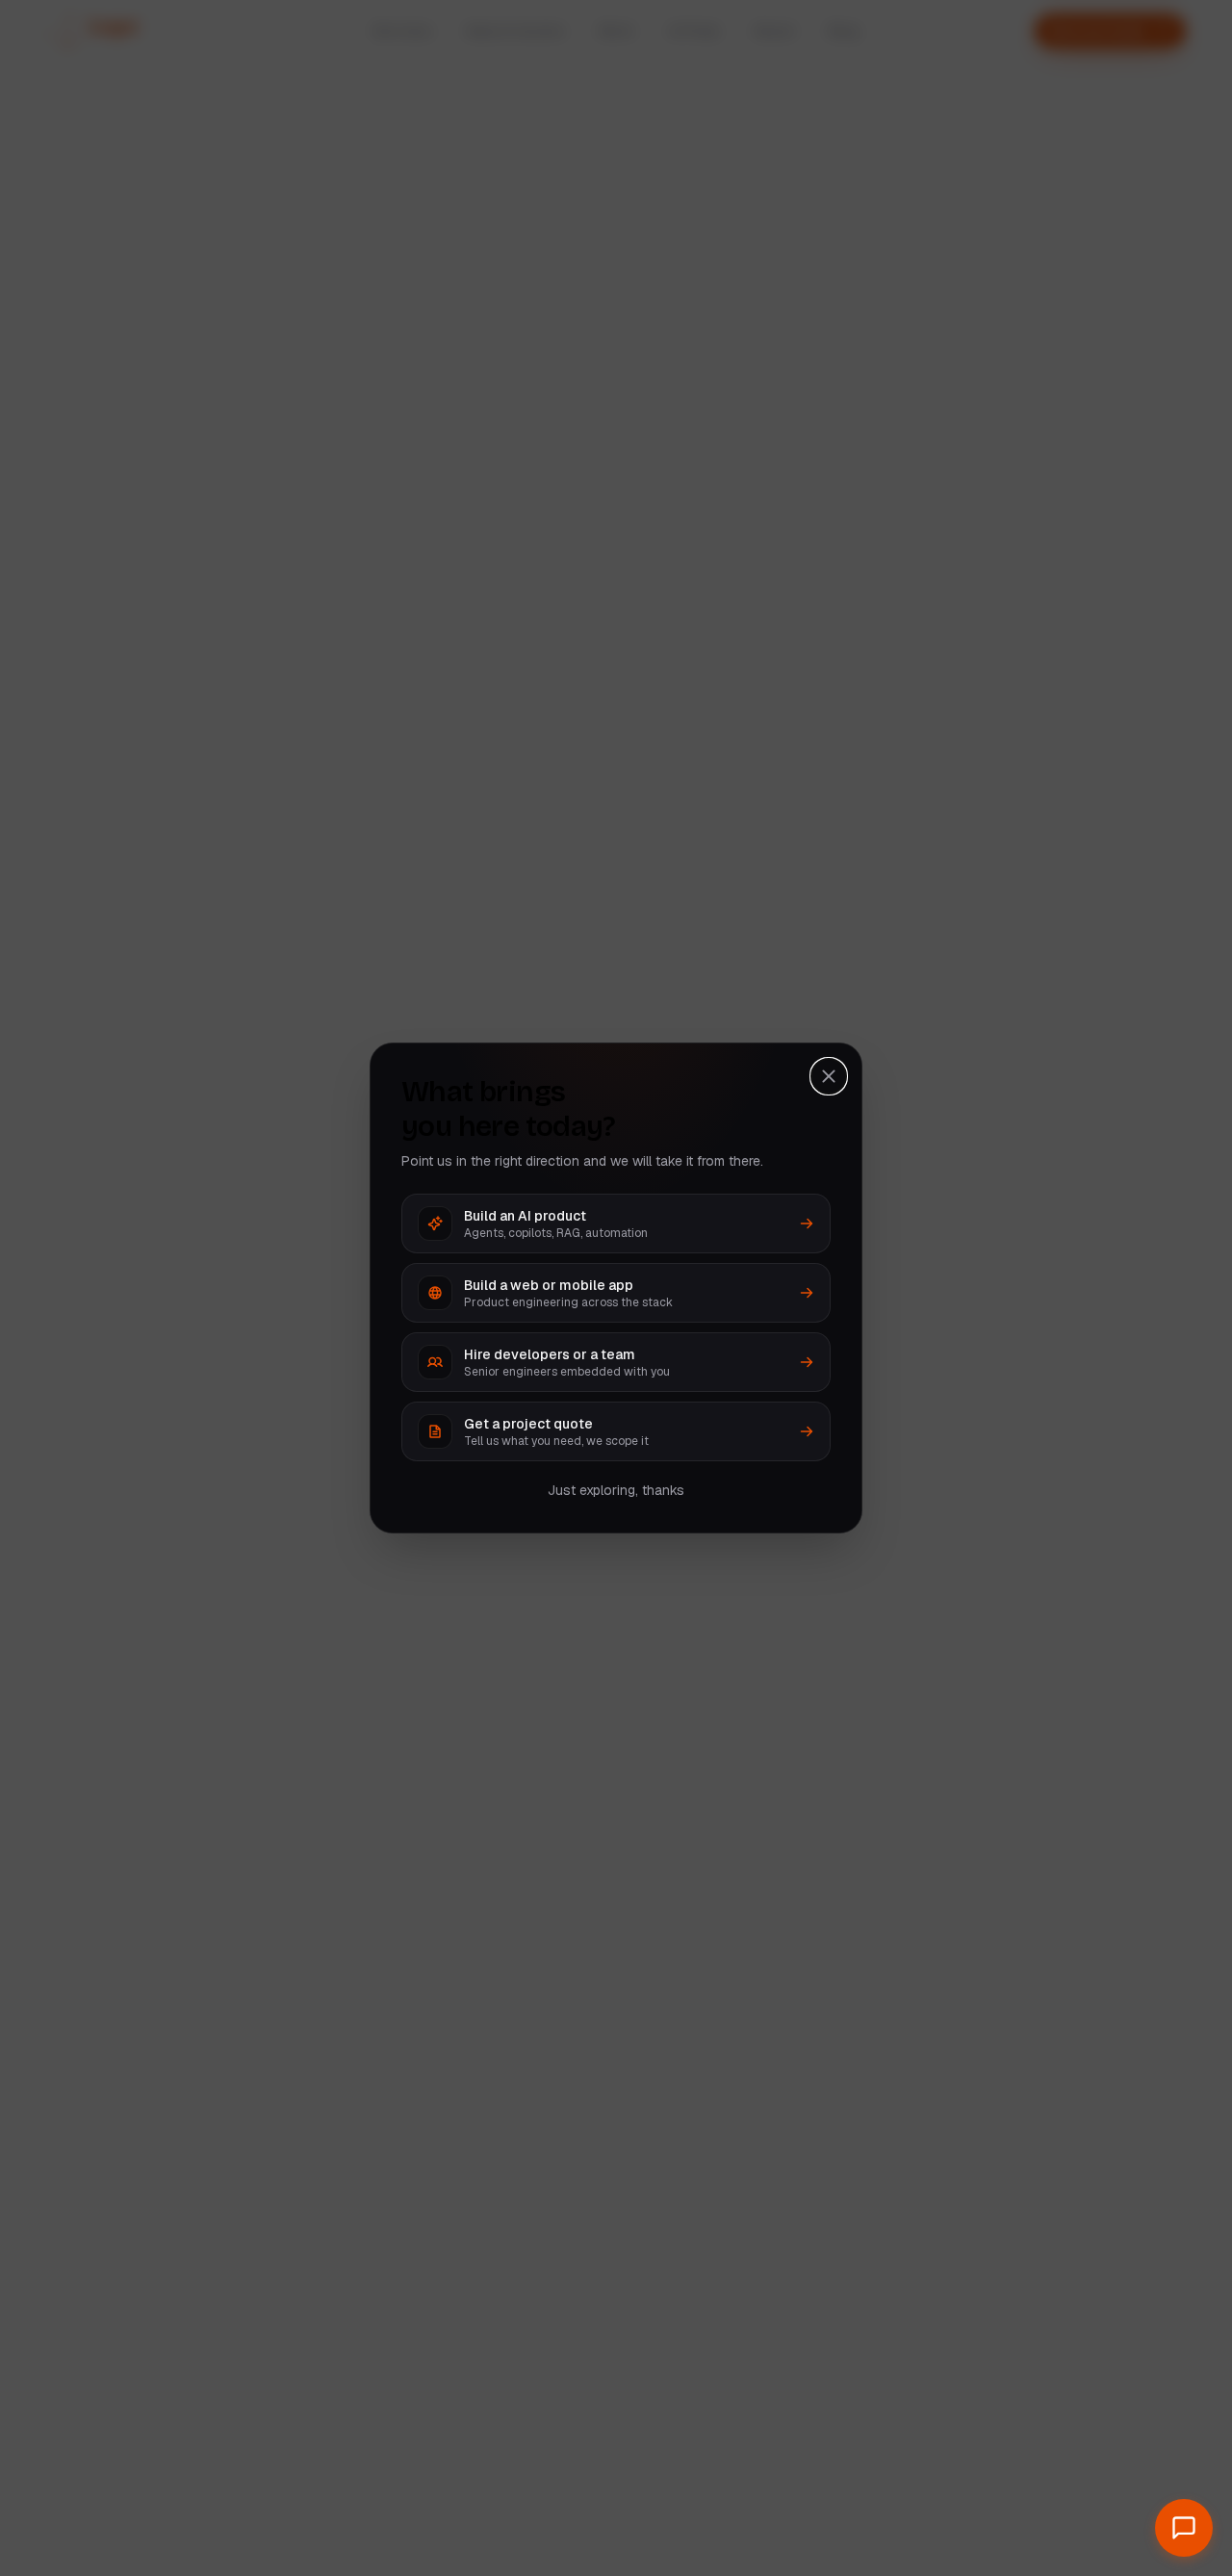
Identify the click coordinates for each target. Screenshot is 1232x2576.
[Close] (829, 1076)
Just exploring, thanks (616, 1490)
